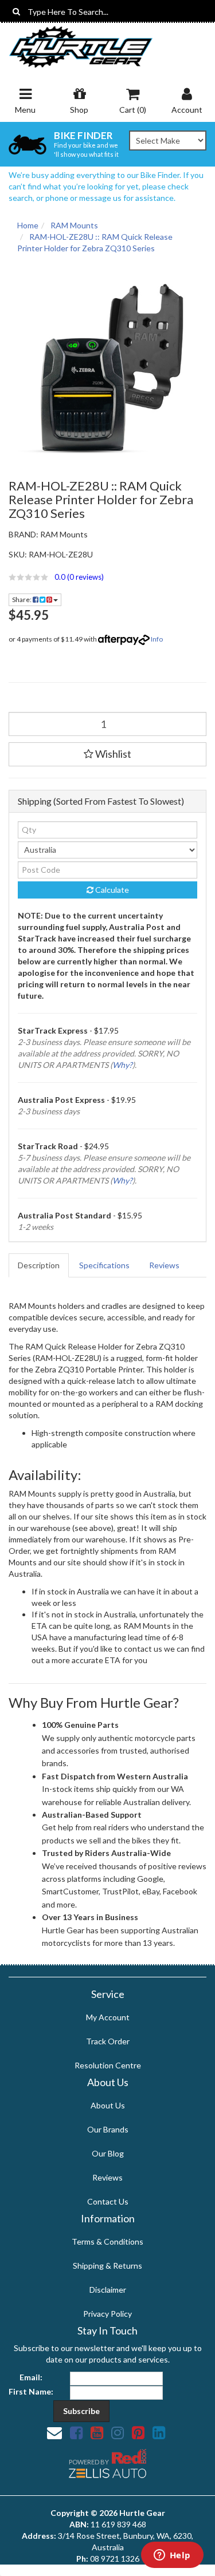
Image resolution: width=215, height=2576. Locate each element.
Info (157, 639)
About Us (108, 2105)
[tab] (39, 1265)
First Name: (31, 2391)
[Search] (16, 11)
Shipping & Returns (107, 2266)
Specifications (104, 1265)
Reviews (164, 1265)
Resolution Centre (108, 2065)
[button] (107, 577)
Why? (122, 1065)
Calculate (111, 890)
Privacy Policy (107, 2314)
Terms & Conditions (107, 2241)
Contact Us (108, 2201)
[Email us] (54, 2432)
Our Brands (108, 2129)
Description (39, 1265)
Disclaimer (108, 2290)
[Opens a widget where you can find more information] (172, 2556)
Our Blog (108, 2153)
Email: (31, 2377)
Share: (22, 600)
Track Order (108, 2041)
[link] (76, 2432)
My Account (108, 2017)
